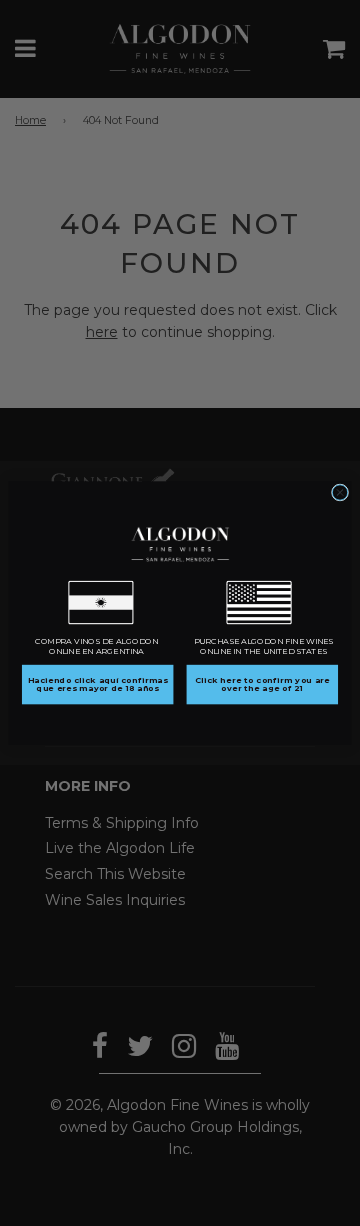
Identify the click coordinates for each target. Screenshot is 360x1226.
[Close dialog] (339, 492)
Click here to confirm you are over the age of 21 (262, 685)
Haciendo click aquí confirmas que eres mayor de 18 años (98, 685)
